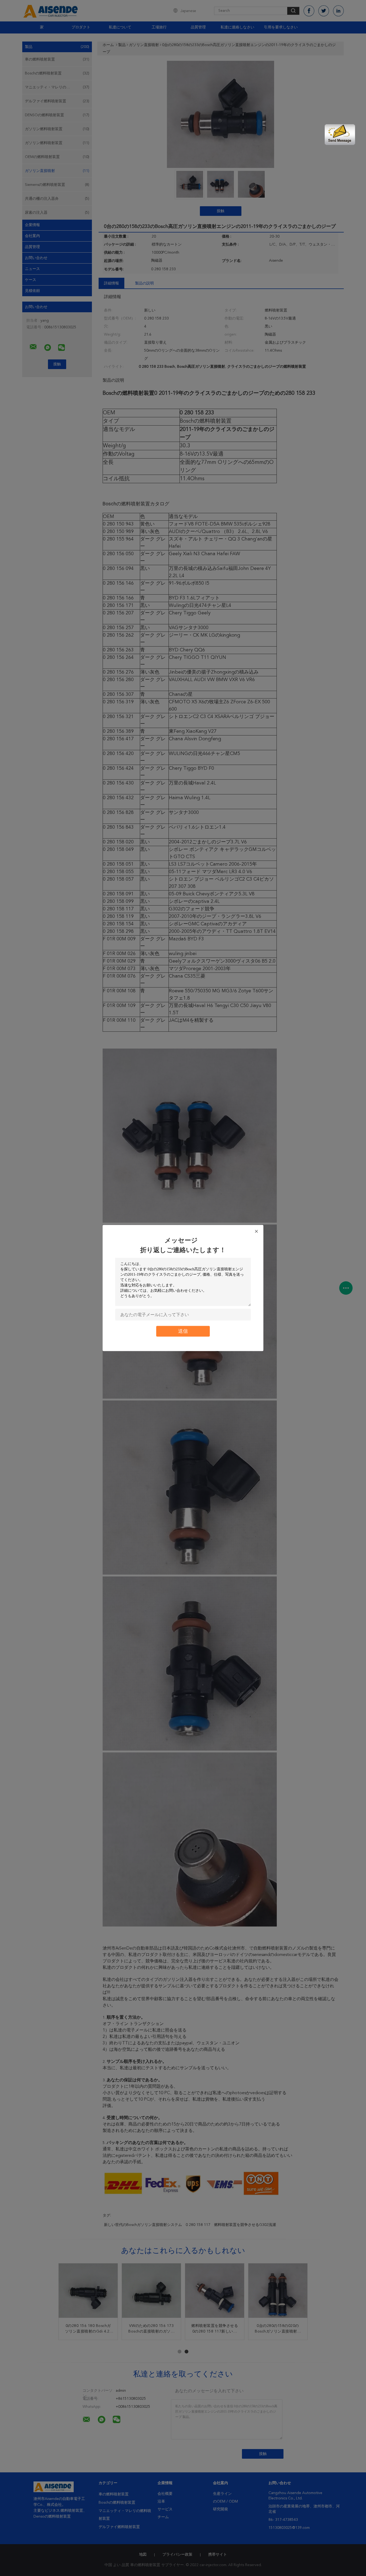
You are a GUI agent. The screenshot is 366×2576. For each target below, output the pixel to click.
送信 (183, 1331)
